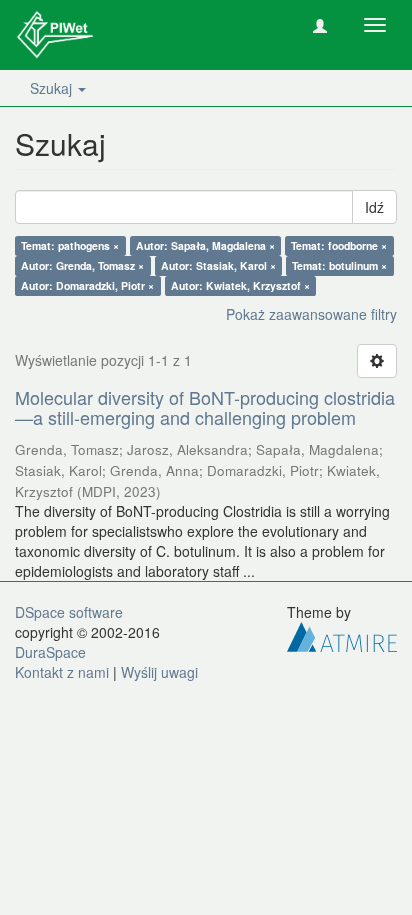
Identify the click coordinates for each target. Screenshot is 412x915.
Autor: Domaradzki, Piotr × (87, 285)
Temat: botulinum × (339, 265)
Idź (374, 207)
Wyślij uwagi (159, 672)
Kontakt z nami (62, 672)
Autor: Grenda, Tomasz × (82, 265)
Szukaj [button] (53, 88)
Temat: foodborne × (339, 245)
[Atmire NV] (342, 634)
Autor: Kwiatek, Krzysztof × (240, 285)
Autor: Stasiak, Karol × (218, 265)
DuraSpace (50, 652)
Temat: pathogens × (70, 245)
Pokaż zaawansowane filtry (311, 314)
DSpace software (69, 612)
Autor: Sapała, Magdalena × (205, 245)
